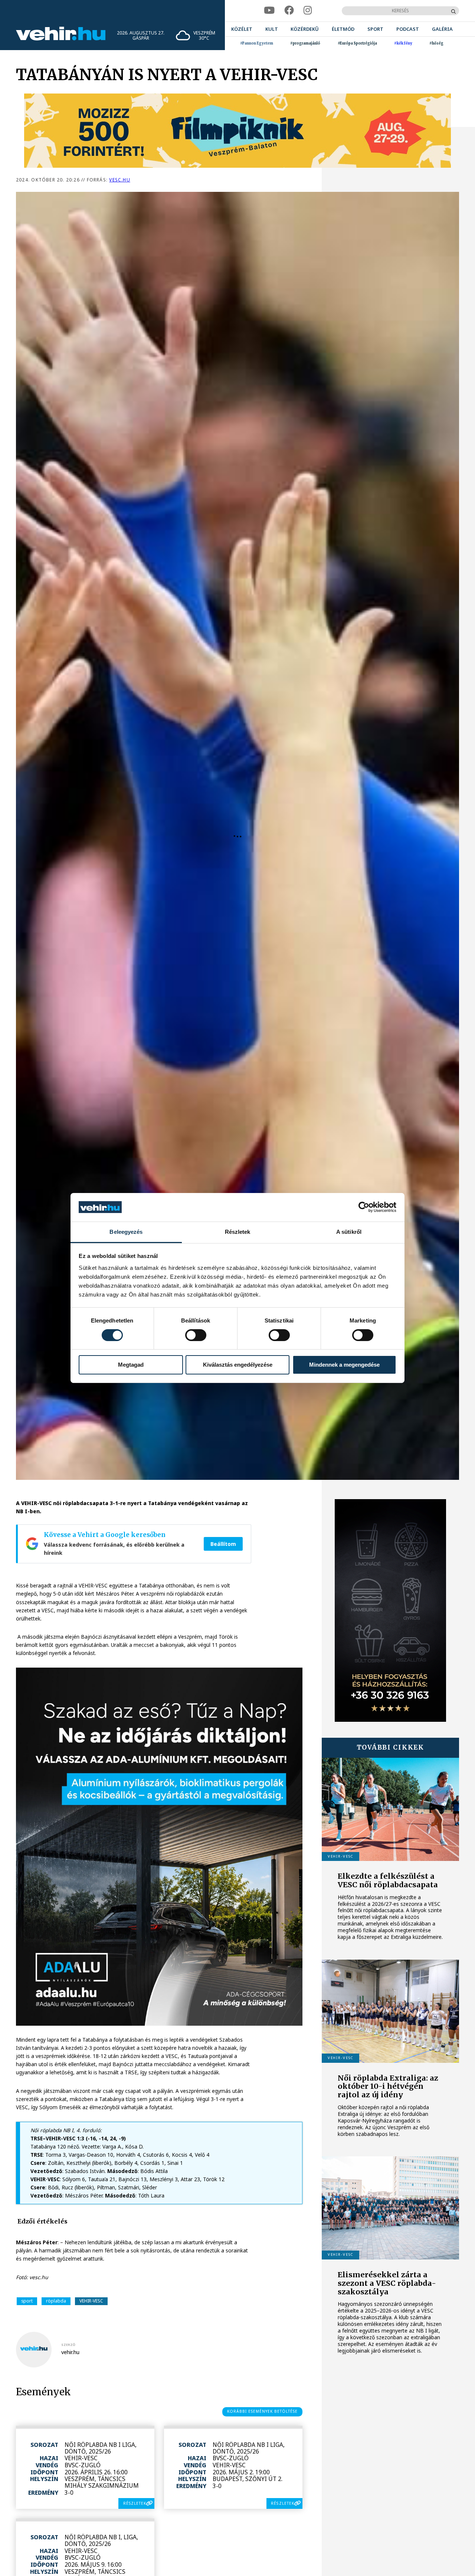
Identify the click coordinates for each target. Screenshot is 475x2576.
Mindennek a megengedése (344, 1365)
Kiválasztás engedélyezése (238, 1365)
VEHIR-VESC (91, 2301)
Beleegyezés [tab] (126, 1232)
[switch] (196, 1335)
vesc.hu (119, 180)
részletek (135, 2503)
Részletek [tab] (238, 1232)
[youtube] (269, 11)
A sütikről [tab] (349, 1232)
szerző (68, 2345)
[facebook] (289, 11)
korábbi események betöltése (263, 2411)
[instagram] (308, 11)
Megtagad (131, 1365)
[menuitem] (242, 29)
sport (27, 2301)
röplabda (56, 2301)
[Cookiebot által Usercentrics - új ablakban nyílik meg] (364, 1207)
